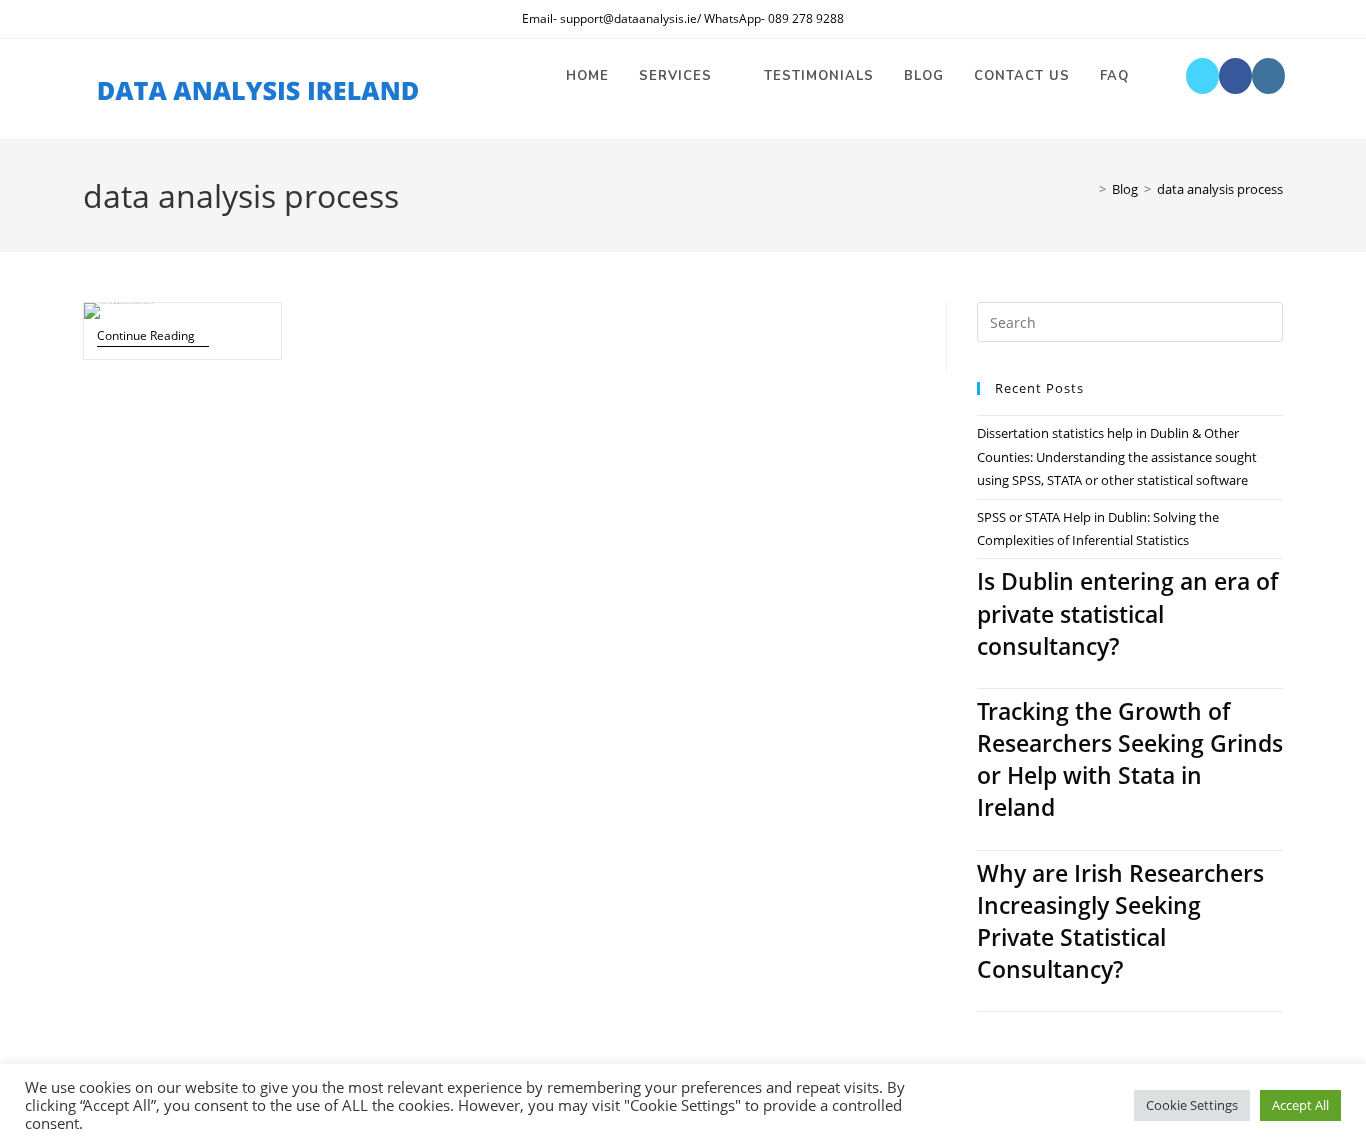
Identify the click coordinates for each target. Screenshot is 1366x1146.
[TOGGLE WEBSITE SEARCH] (1164, 76)
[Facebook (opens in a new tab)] (1235, 76)
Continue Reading (153, 336)
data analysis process (1220, 189)
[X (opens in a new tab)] (1202, 76)
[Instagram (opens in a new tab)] (1268, 76)
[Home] (1088, 189)
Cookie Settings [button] (1192, 1105)
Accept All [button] (1300, 1105)
